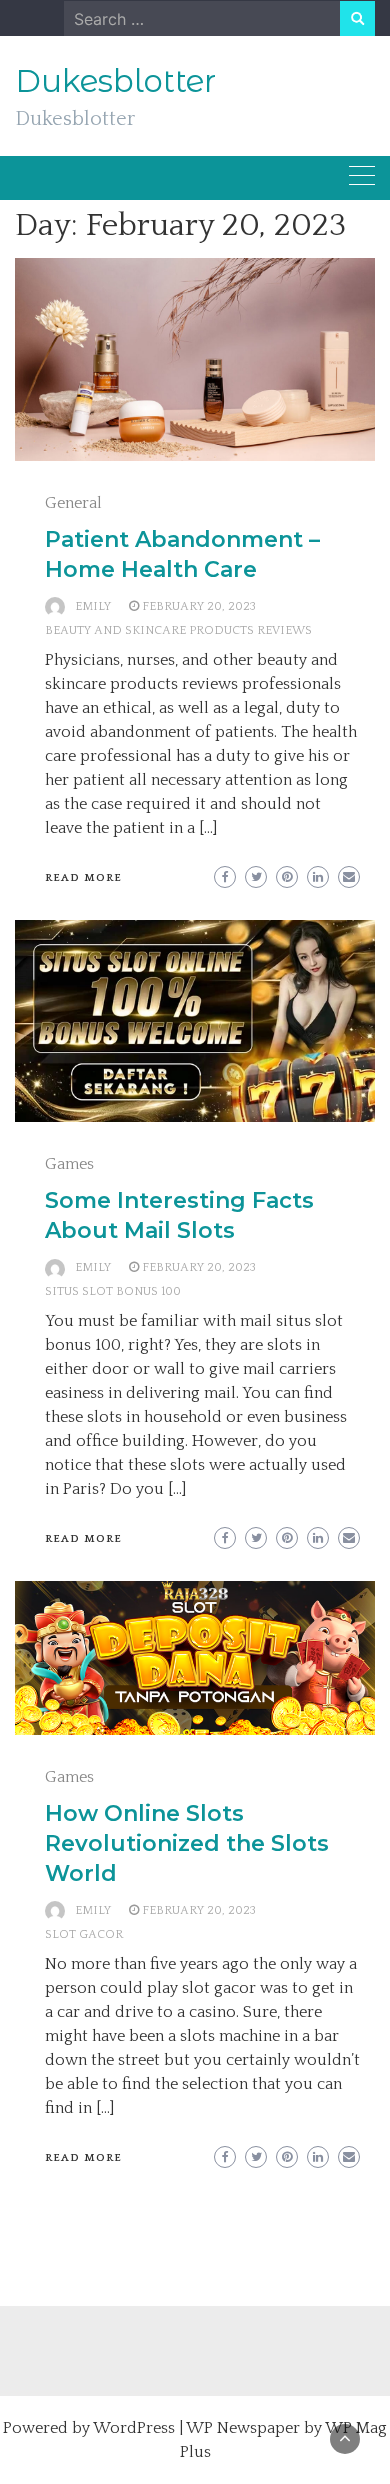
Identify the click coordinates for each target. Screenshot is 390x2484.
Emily (93, 606)
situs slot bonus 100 (113, 1291)
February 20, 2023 (199, 606)
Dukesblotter (115, 81)
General (73, 503)
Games (69, 1164)
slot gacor (84, 1934)
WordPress (134, 2428)
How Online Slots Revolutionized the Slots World (187, 1843)
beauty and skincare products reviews (178, 630)
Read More (83, 878)
